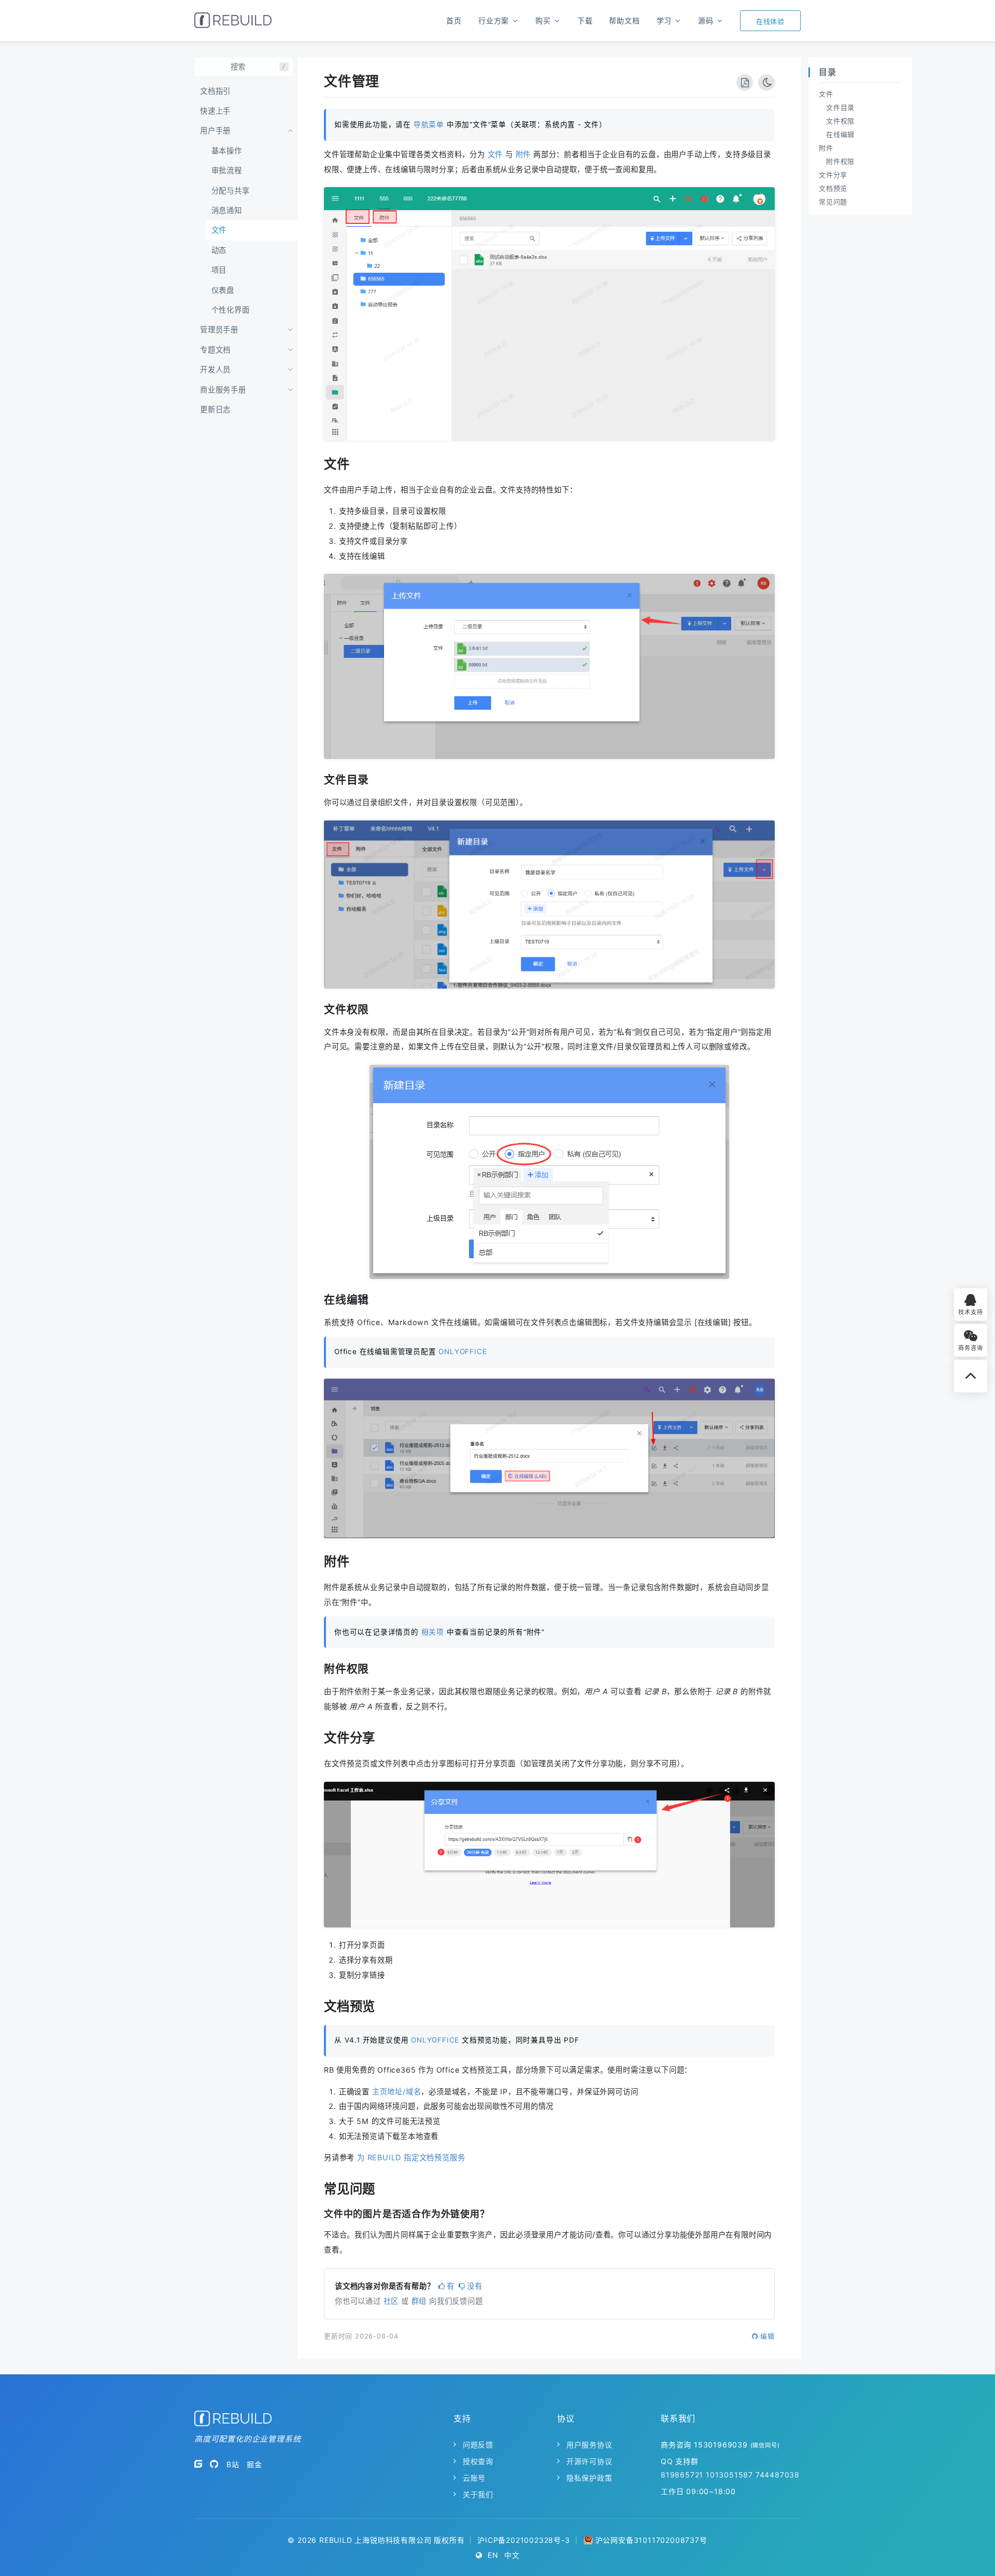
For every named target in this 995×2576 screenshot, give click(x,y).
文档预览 (833, 188)
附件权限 (840, 161)
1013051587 (729, 2475)
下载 (585, 20)
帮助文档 (624, 20)
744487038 (778, 2475)
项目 (219, 270)
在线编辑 (840, 134)
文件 (219, 230)
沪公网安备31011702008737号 (651, 2540)
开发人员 (215, 369)
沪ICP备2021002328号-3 (523, 2540)
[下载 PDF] (745, 82)
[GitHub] (214, 2464)
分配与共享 (231, 191)
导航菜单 (429, 124)
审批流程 (227, 170)
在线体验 (770, 21)
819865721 (682, 2475)
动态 (219, 250)
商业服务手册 (223, 390)
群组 (419, 2301)
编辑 (767, 2336)
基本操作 (227, 151)
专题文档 (215, 350)
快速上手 (215, 111)
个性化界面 (231, 310)
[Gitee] (198, 2464)
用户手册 (215, 130)
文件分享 (833, 175)
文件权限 (840, 121)
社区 (391, 2301)
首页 (454, 20)
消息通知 (227, 210)
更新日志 (215, 409)
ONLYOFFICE (463, 1352)
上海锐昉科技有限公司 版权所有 (409, 2540)
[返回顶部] (971, 1376)
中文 (512, 2555)
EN (493, 2555)
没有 (475, 2286)
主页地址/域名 (397, 2092)
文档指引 (215, 91)
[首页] (233, 20)
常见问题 (833, 202)
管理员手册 (219, 329)
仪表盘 (223, 290)
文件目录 (840, 107)
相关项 (433, 1632)
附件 (523, 154)
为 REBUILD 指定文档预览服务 (411, 2157)
